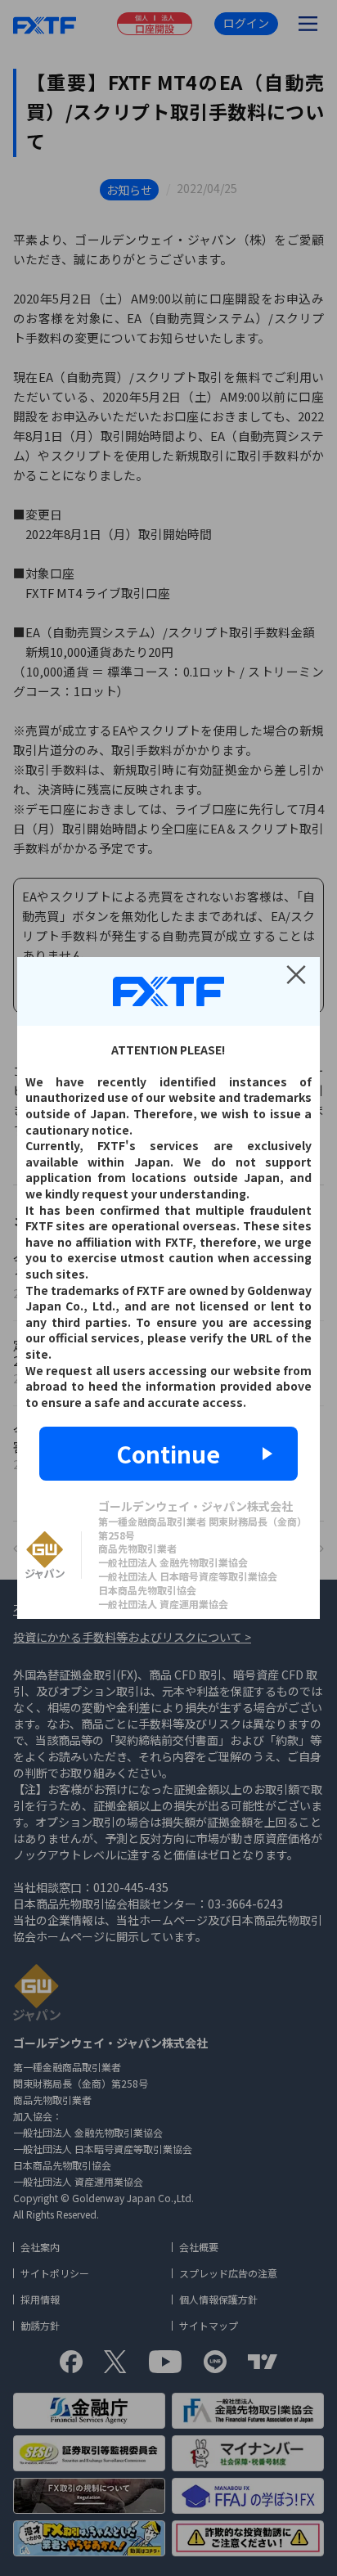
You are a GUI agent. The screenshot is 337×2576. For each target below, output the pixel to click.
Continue (168, 1454)
